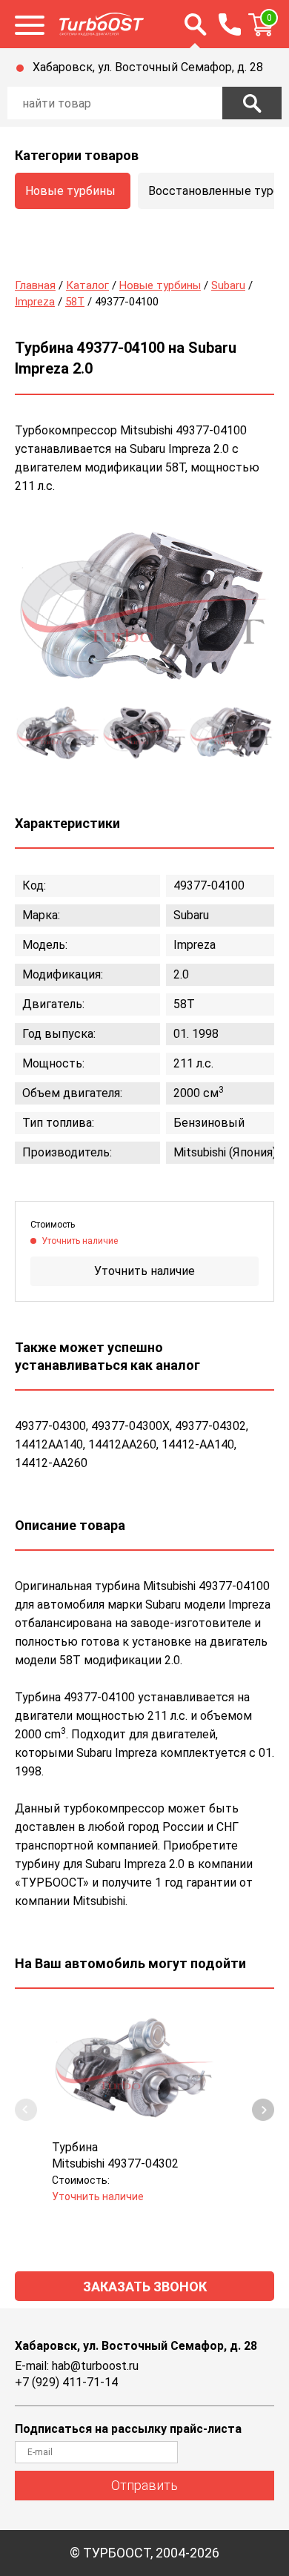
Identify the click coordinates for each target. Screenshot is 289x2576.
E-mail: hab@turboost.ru (77, 2366)
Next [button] (263, 2110)
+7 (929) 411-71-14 (66, 2382)
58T (75, 302)
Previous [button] (26, 2110)
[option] (144, 611)
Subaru (228, 285)
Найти (252, 103)
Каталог (87, 285)
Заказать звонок (145, 2287)
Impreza (35, 302)
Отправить (144, 2485)
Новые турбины (70, 191)
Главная (35, 285)
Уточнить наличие (144, 1271)
